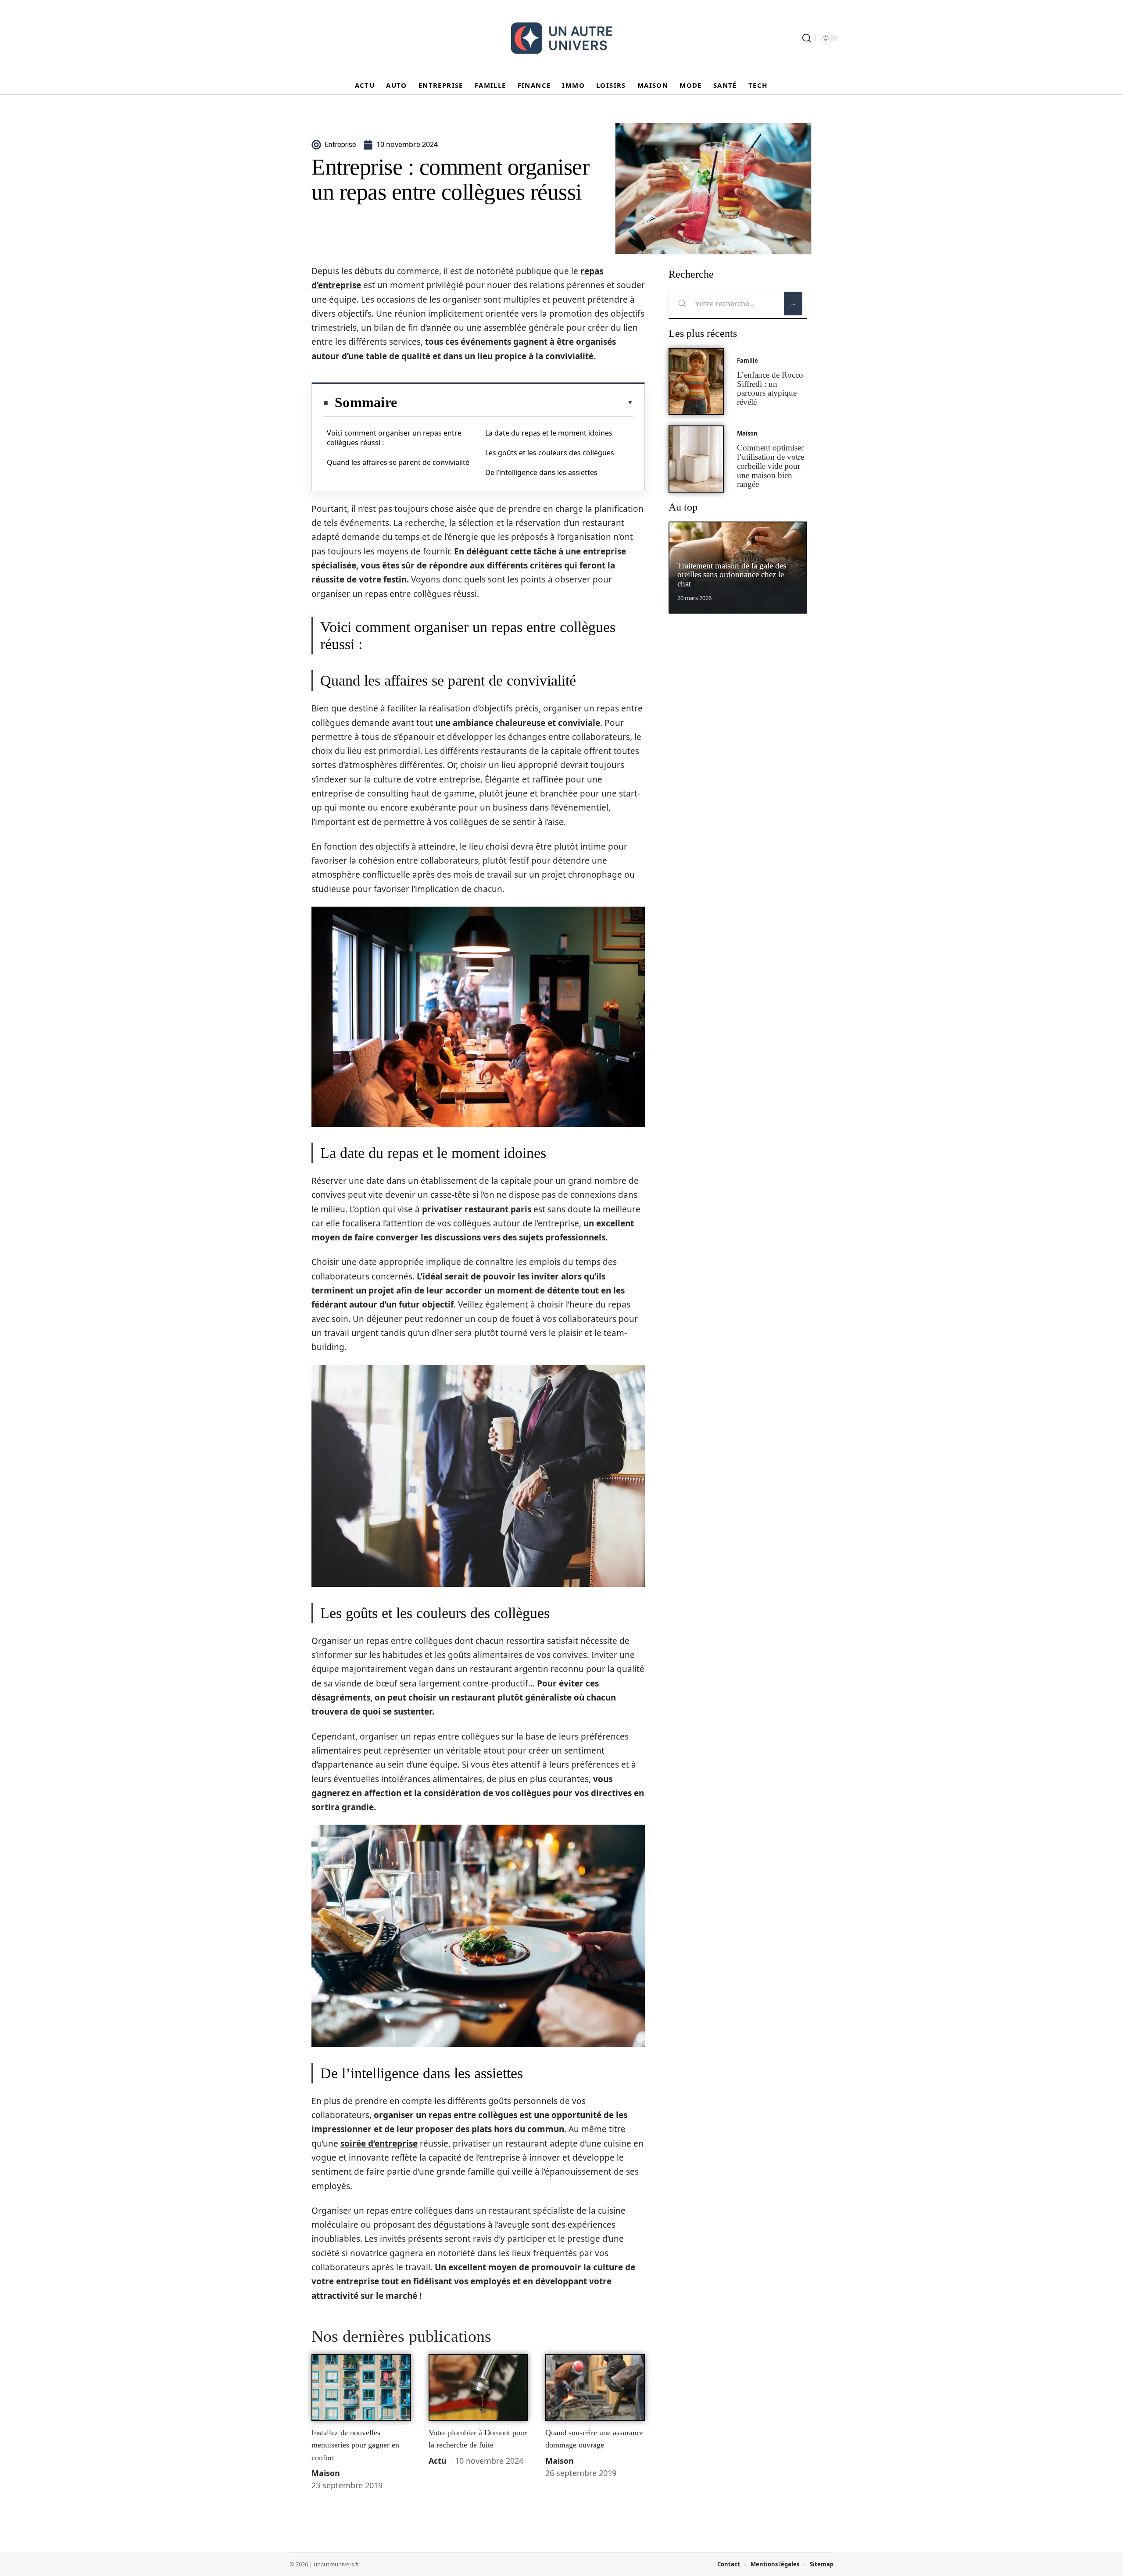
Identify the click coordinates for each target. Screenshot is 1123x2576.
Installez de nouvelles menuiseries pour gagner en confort (355, 2445)
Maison (326, 2473)
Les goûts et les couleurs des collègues (550, 453)
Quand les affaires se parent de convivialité (398, 462)
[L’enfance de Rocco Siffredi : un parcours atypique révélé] (696, 381)
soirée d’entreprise (379, 2144)
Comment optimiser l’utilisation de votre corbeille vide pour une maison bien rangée (771, 466)
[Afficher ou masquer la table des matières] (515, 403)
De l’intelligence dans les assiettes (541, 472)
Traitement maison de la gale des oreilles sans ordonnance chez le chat (732, 575)
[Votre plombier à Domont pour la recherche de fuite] (478, 2387)
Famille (747, 361)
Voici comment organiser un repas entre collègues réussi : (394, 438)
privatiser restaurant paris (477, 1209)
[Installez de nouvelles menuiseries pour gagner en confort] (361, 2387)
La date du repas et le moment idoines (549, 433)
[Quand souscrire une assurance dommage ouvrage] (595, 2387)
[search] (807, 38)
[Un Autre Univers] (561, 38)
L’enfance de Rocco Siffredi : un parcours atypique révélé (770, 388)
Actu (438, 2461)
